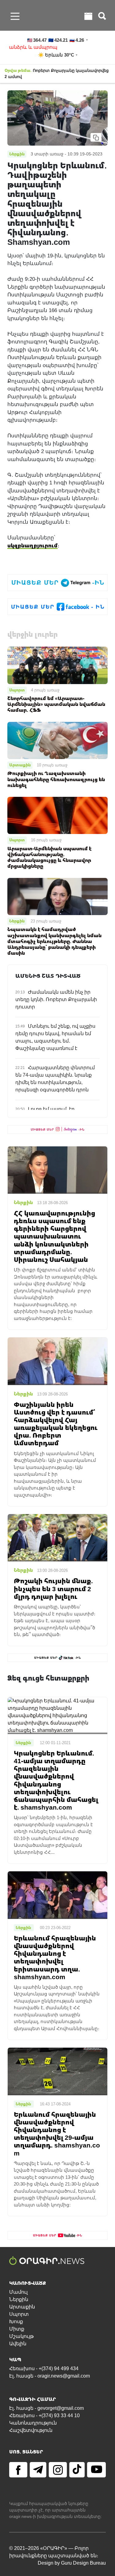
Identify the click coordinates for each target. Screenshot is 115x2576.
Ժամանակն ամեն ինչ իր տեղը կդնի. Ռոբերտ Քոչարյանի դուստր (56, 999)
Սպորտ (17, 690)
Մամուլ (18, 2292)
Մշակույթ (21, 2336)
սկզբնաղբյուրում (33, 545)
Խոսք (16, 2322)
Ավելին (18, 2344)
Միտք (17, 2329)
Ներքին (17, 921)
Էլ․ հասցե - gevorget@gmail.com (46, 2408)
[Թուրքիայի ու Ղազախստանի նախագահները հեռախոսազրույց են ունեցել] (57, 740)
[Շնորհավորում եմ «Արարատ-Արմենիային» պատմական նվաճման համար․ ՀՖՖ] (57, 665)
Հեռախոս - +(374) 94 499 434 (44, 2369)
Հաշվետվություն (31, 2430)
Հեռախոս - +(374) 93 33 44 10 (44, 2415)
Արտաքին (20, 765)
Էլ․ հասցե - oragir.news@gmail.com (50, 2376)
